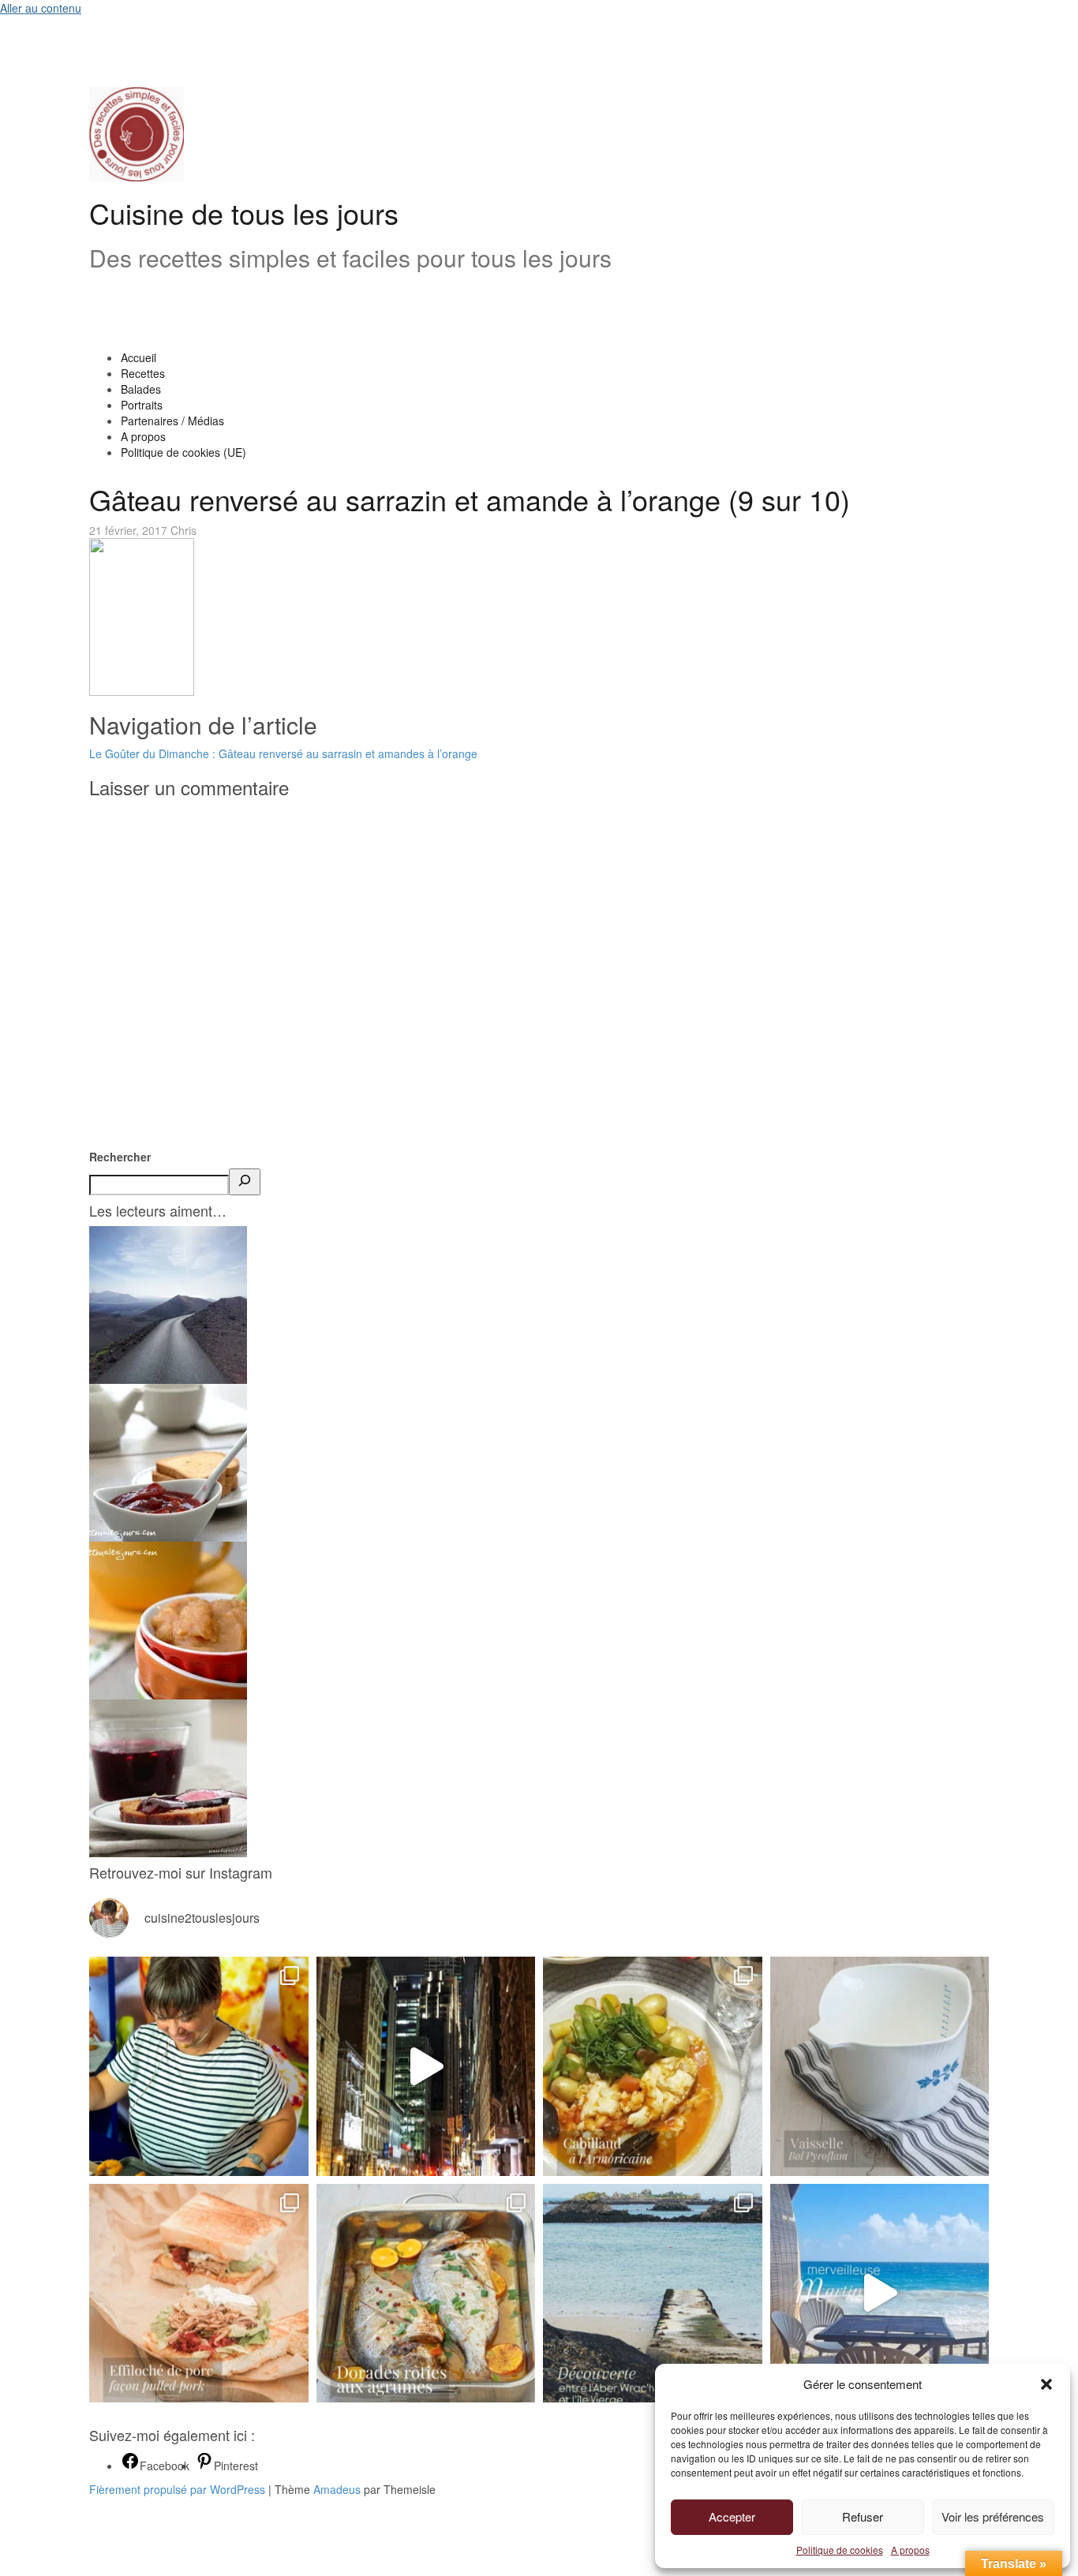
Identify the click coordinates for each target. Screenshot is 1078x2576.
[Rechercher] (245, 1182)
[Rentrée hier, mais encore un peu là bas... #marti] (880, 2294)
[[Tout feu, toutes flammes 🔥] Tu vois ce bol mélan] (880, 2066)
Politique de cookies (840, 2550)
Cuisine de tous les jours (244, 213)
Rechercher (120, 1157)
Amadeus (337, 2489)
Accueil (138, 357)
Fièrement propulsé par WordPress (177, 2489)
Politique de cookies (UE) (183, 452)
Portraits (142, 405)
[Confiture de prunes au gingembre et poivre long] (168, 1461)
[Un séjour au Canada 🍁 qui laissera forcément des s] (426, 2066)
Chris (183, 530)
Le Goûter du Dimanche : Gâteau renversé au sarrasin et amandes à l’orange (283, 753)
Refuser (863, 2516)
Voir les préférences (993, 2516)
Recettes (143, 373)
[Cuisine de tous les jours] (137, 133)
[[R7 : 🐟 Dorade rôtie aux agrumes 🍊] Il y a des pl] (426, 2294)
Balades (141, 389)
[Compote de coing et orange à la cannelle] (168, 1619)
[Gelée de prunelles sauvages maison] (168, 1777)
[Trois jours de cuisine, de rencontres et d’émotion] (199, 2066)
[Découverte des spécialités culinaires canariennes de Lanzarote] (168, 1303)
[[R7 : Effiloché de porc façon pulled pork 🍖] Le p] (199, 2294)
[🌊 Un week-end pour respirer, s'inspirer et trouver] (653, 2294)
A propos (910, 2550)
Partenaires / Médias (172, 421)
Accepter (732, 2516)
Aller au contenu (41, 8)
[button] (1046, 2384)
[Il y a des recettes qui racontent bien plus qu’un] (653, 2066)
